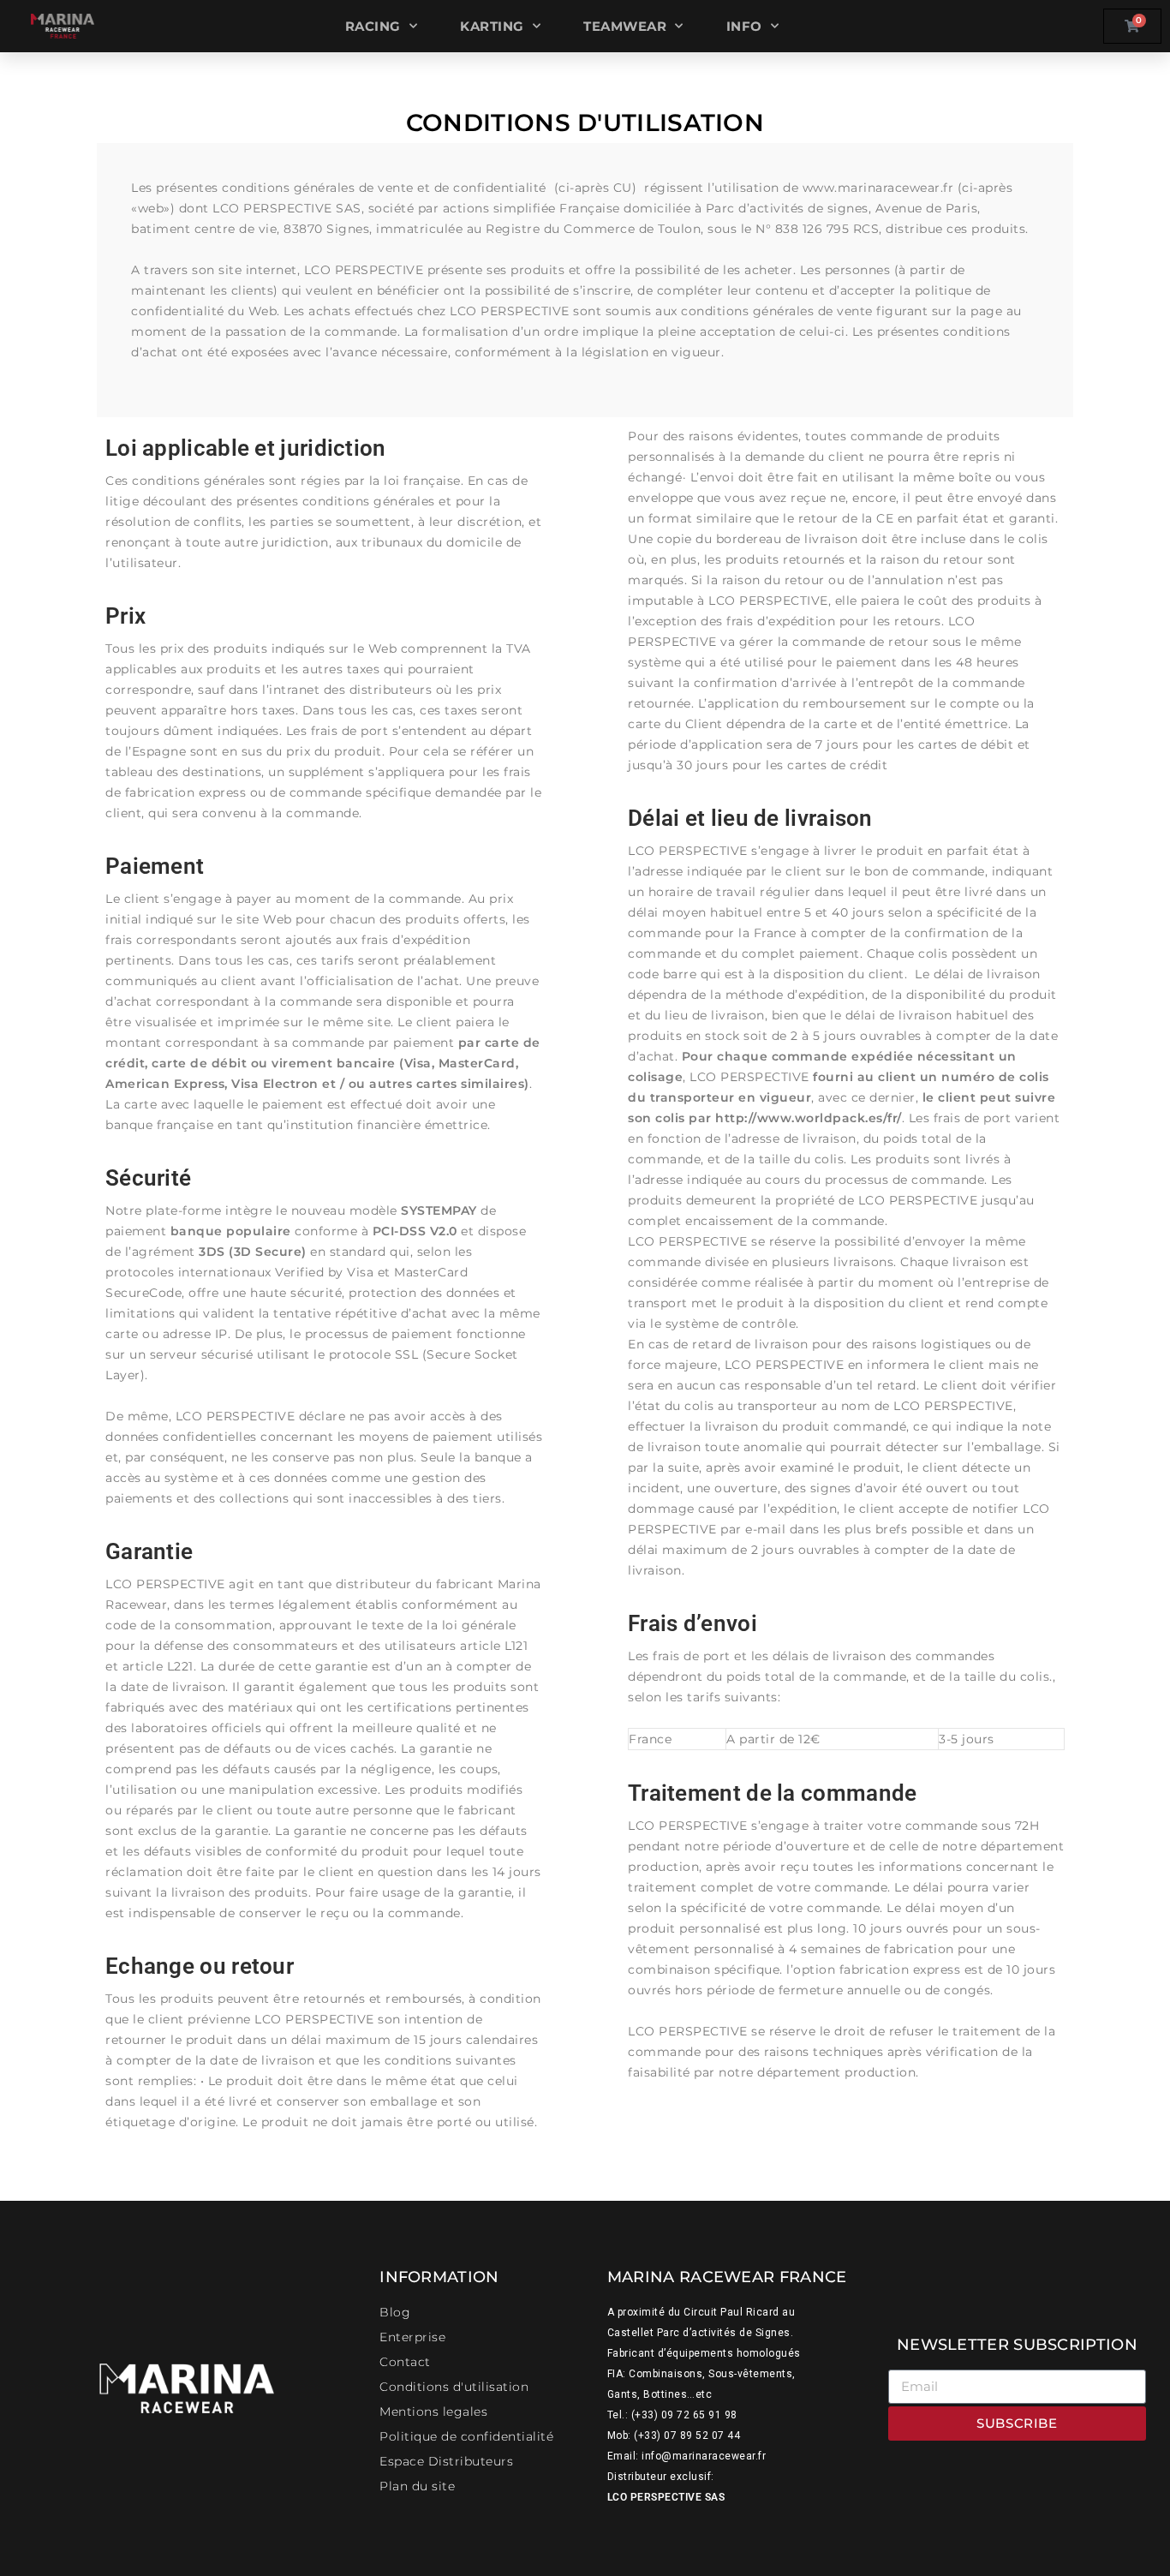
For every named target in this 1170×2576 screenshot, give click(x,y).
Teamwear (625, 26)
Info (744, 26)
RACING (373, 26)
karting (492, 26)
